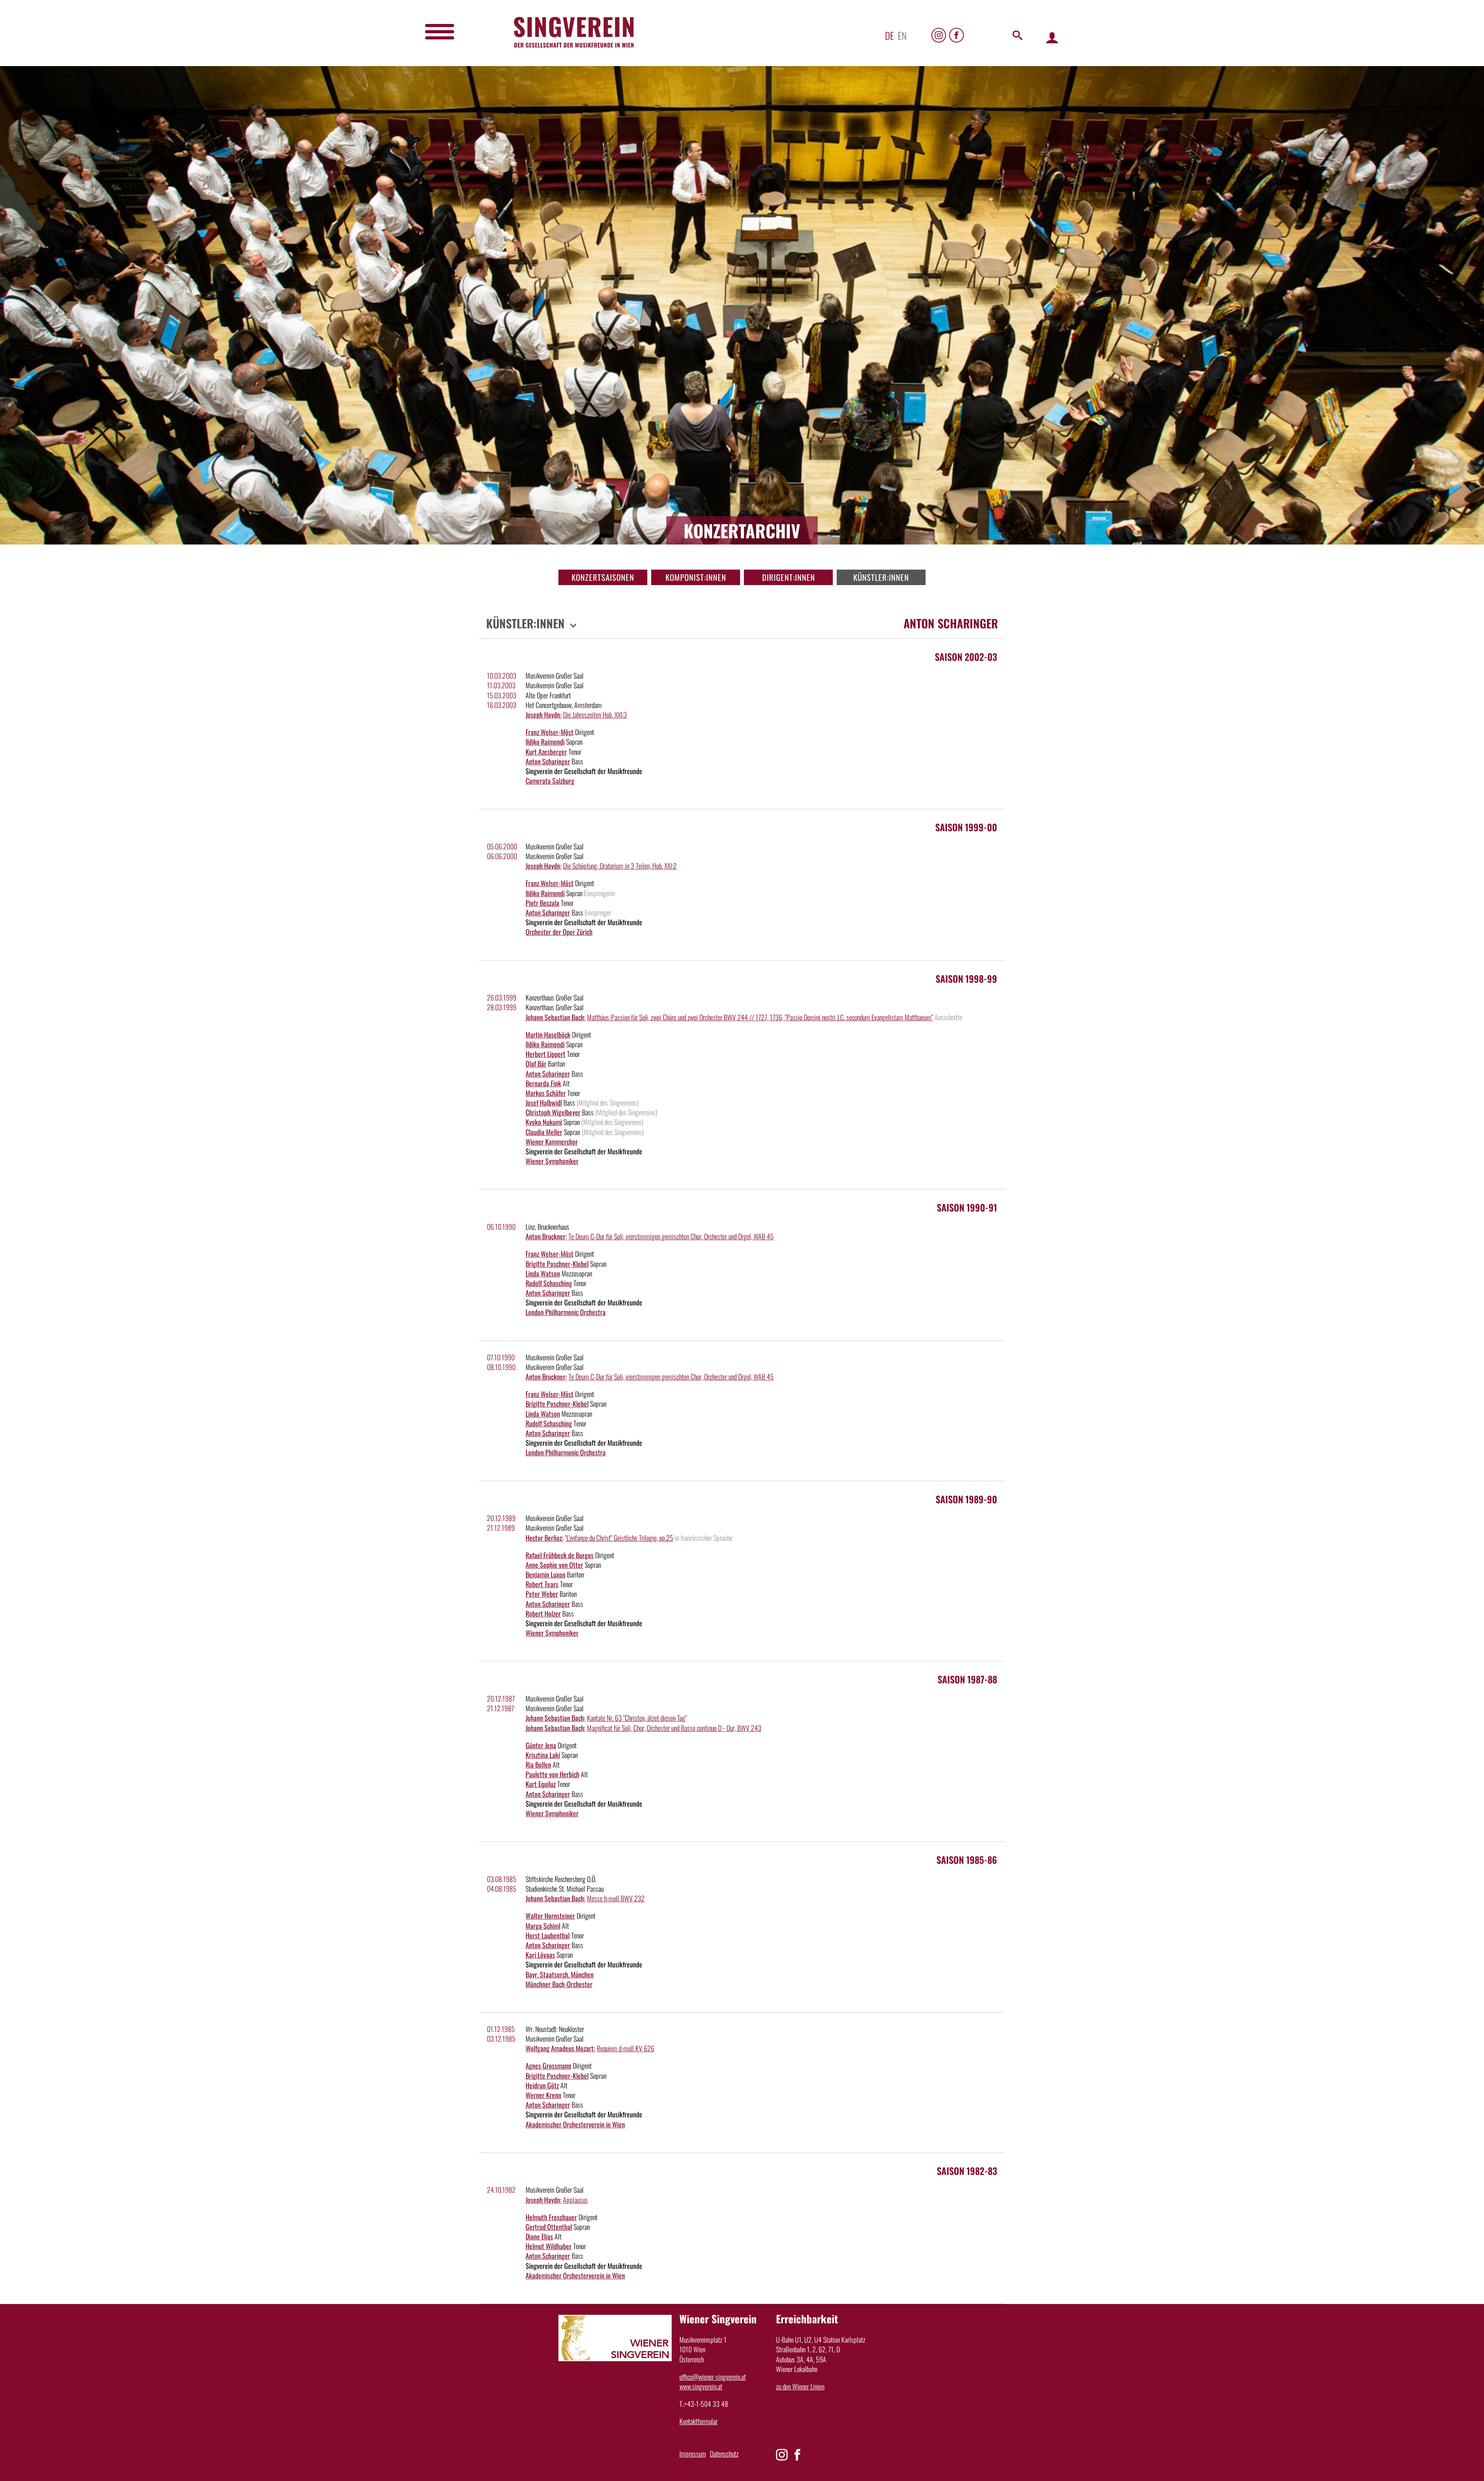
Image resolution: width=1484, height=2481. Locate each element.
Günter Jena (541, 1745)
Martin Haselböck (548, 1035)
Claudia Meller (544, 1132)
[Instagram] (939, 35)
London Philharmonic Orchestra (566, 1312)
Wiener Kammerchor (552, 1142)
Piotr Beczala (542, 903)
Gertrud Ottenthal (549, 2227)
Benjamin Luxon (545, 1574)
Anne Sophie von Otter (554, 1565)
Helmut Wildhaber (549, 2246)
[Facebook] (956, 35)
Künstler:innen (881, 577)
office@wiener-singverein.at (713, 2377)
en (902, 35)
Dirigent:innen (789, 577)
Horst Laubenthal (548, 1935)
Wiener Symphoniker (552, 1161)
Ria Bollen (538, 1765)
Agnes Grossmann (548, 2066)
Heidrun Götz (542, 2085)
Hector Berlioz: (545, 1538)
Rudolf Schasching (549, 1283)
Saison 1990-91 (967, 1207)
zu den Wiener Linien (800, 2386)
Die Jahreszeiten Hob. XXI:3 (595, 715)
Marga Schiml (543, 1926)
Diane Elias (539, 2236)
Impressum (693, 2454)
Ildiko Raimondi (545, 742)
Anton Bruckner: (546, 1236)
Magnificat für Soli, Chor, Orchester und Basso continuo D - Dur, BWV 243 (674, 1728)
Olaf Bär (536, 1064)
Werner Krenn (543, 2095)
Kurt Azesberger (546, 752)
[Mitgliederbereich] (1052, 37)
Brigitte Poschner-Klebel (557, 1264)
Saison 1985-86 (967, 1860)
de (889, 35)
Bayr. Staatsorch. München (560, 1974)
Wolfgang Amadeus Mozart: (560, 2048)
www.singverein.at (701, 2386)
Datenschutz (724, 2454)
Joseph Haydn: (544, 715)
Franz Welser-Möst (550, 732)
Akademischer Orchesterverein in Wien (575, 2124)
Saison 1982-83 (967, 2171)
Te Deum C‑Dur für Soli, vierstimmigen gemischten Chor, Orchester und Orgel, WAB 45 (671, 1236)
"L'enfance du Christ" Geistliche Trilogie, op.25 (619, 1538)
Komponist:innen (696, 577)
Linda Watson (543, 1273)
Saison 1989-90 (966, 1499)
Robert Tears (542, 1584)
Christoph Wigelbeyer (553, 1112)
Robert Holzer (543, 1613)
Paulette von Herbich (552, 1774)
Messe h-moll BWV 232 (616, 1898)
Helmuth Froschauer (551, 2217)
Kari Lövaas (540, 1955)
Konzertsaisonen (603, 577)
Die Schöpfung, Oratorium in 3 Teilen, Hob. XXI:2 (620, 866)
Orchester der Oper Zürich (559, 932)
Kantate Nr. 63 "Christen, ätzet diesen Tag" (637, 1718)
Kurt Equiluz (541, 1784)
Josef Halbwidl (544, 1103)
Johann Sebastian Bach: (556, 1017)
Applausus (575, 2200)
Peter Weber (542, 1594)
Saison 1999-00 (966, 827)
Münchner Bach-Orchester (559, 1984)
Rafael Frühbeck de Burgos (560, 1555)
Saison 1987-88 (967, 1679)
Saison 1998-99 (966, 978)
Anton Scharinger (548, 761)
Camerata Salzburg (550, 781)
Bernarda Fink (543, 1083)
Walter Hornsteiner (550, 1916)
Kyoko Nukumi (544, 1122)
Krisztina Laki (543, 1755)
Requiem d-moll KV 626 (625, 2048)
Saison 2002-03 (966, 657)
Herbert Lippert (545, 1054)
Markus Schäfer (546, 1093)
